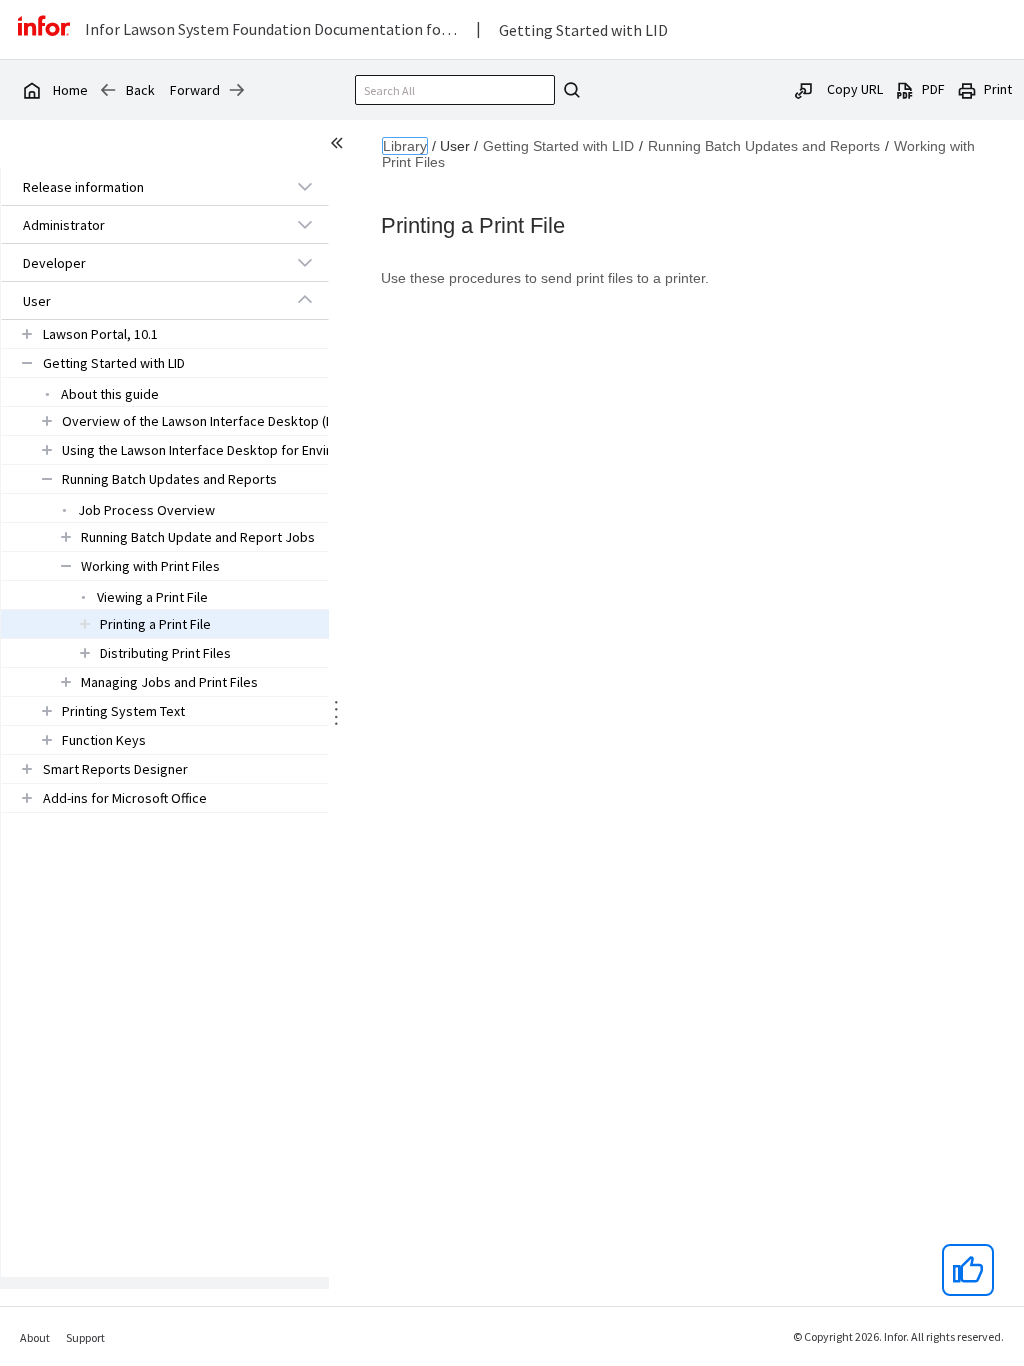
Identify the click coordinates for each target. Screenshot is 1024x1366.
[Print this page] (967, 89)
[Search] (569, 90)
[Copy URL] (804, 89)
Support (85, 1337)
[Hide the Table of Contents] (340, 146)
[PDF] (905, 89)
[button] (142, 187)
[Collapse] (305, 300)
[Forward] (237, 90)
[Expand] (305, 186)
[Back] (108, 90)
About (35, 1337)
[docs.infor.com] (31, 90)
